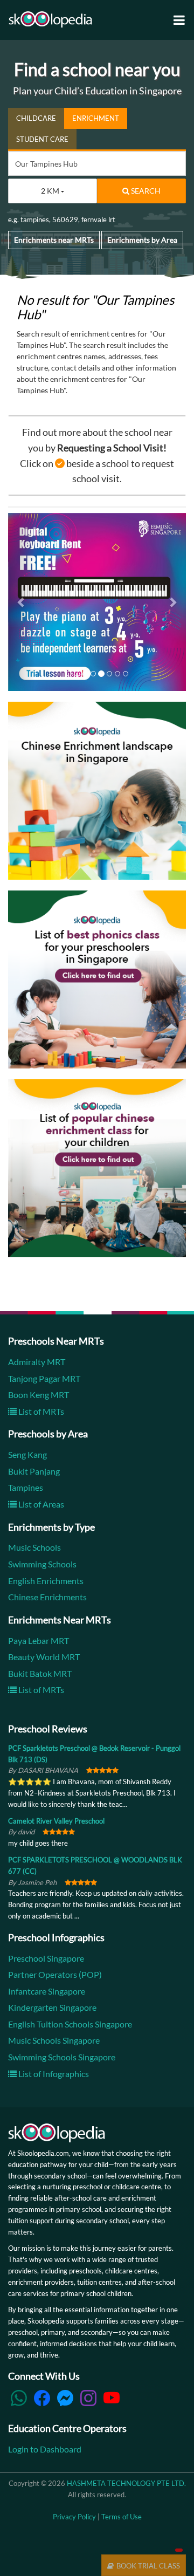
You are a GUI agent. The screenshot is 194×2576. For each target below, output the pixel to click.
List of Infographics (53, 2074)
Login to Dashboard (45, 2449)
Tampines (26, 1488)
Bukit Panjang (34, 1471)
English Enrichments (46, 1581)
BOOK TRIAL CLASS (148, 2566)
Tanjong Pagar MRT (44, 1378)
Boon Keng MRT (39, 1395)
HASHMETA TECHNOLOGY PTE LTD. (126, 2484)
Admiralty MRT (37, 1362)
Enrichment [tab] (96, 118)
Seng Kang (27, 1455)
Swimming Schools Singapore (62, 2057)
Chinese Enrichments (47, 1597)
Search (145, 191)
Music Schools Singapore (54, 2041)
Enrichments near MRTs (54, 240)
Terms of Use (122, 2517)
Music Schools (34, 1548)
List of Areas (40, 1504)
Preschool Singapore (46, 1958)
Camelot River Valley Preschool (56, 1821)
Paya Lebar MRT (39, 1640)
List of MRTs (40, 1411)
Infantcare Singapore (47, 1991)
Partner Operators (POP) (55, 1974)
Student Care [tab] (42, 139)
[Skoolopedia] (50, 19)
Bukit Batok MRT (40, 1673)
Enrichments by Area (142, 240)
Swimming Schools (42, 1564)
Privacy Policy (74, 2517)
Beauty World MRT (44, 1657)
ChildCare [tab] (36, 118)
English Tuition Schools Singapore (70, 2024)
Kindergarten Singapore (52, 2008)
